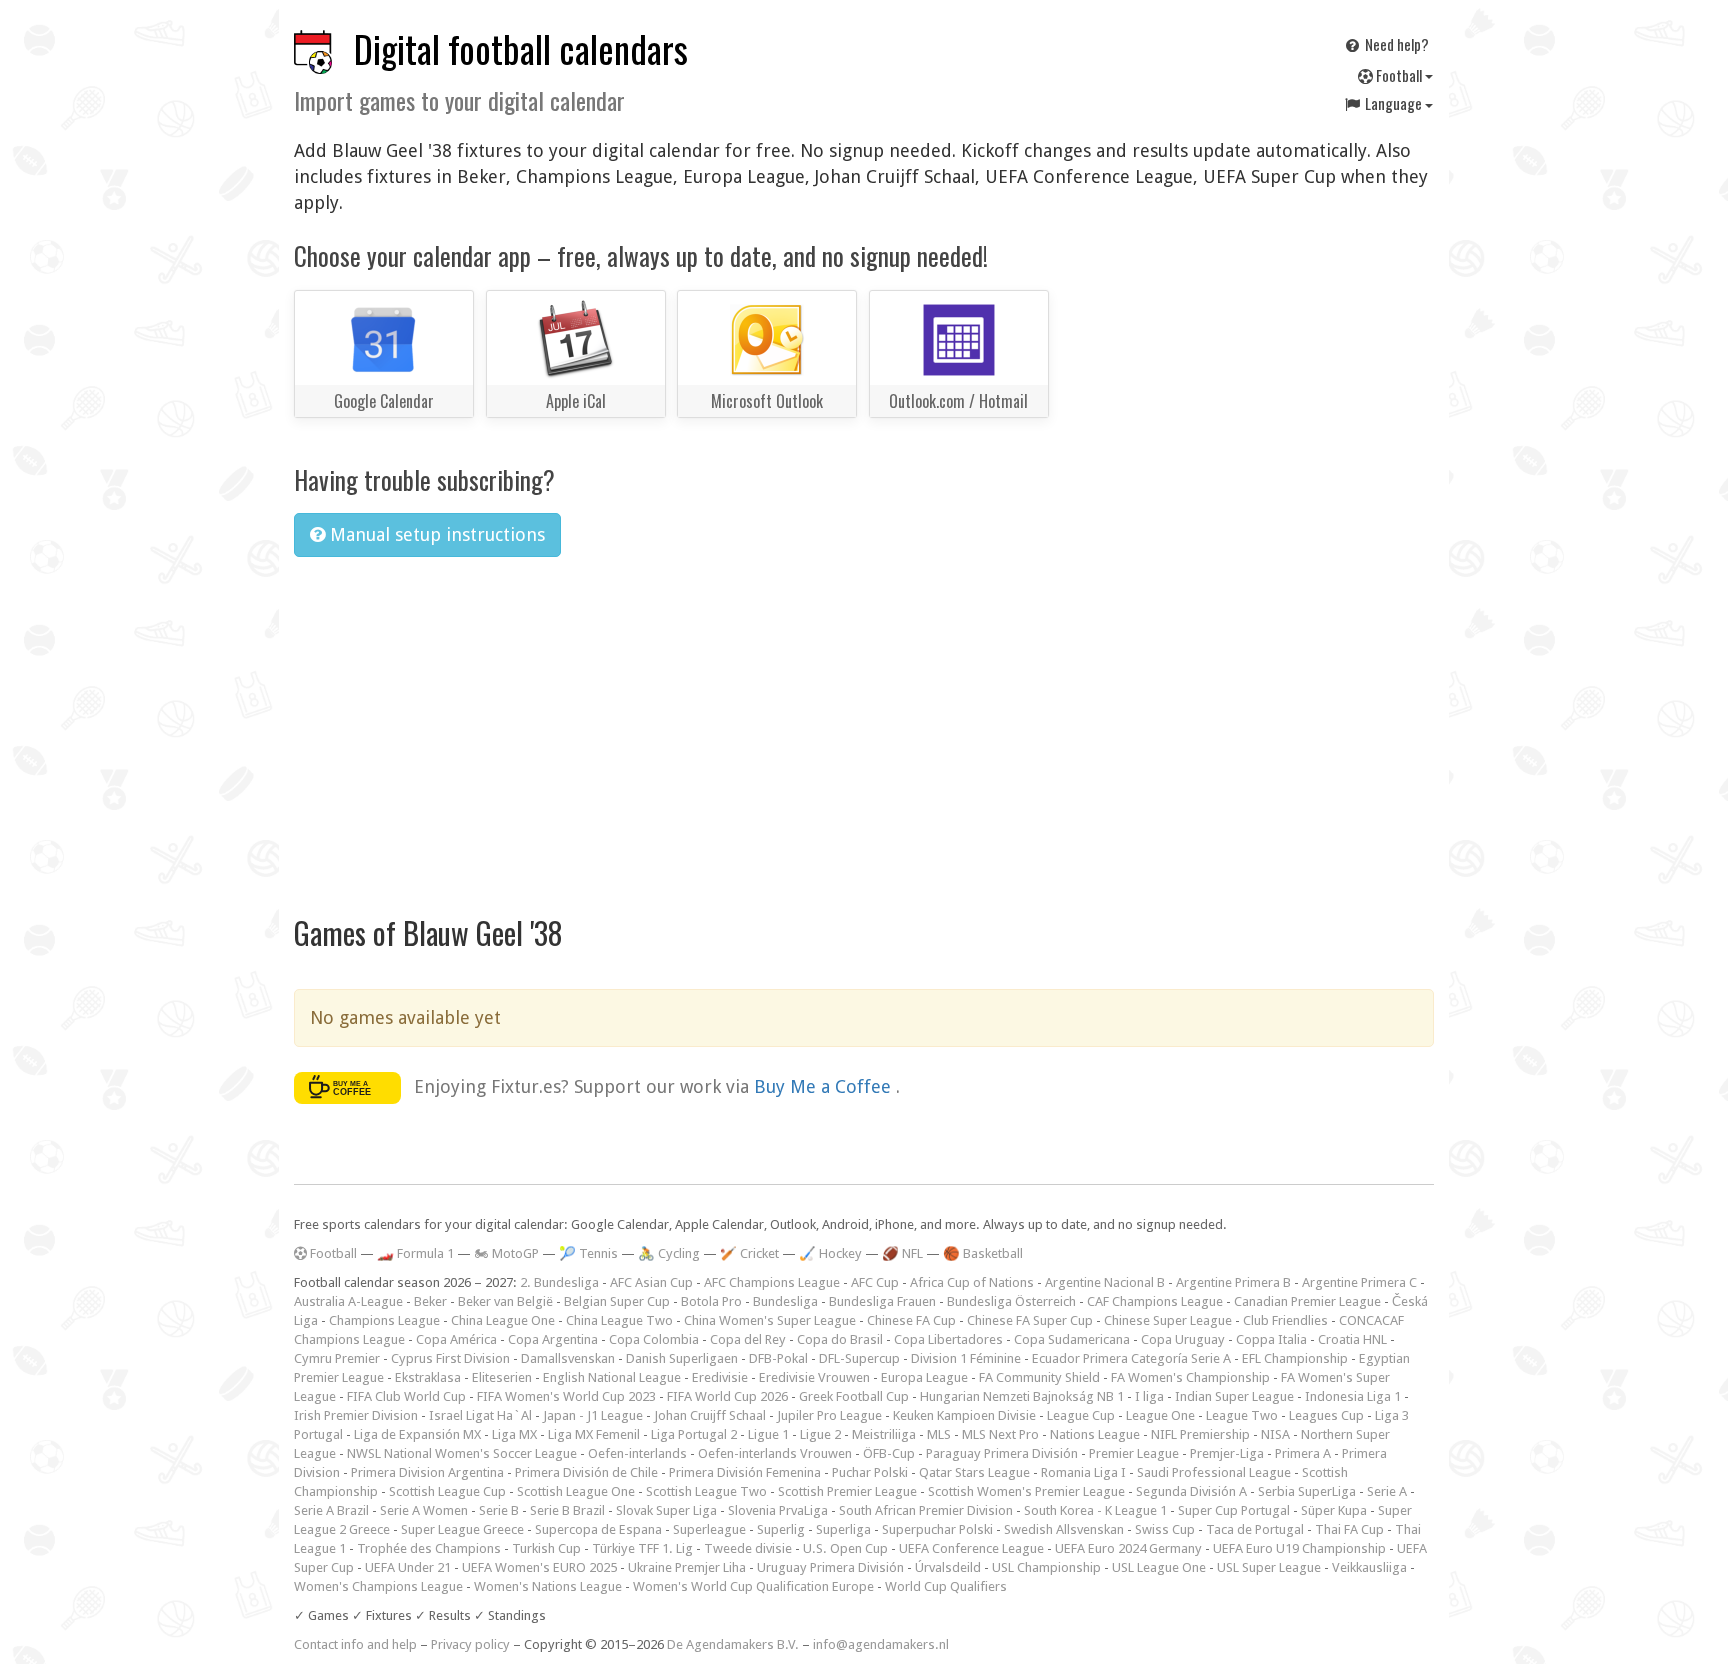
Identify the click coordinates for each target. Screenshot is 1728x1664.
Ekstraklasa (428, 1377)
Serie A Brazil (331, 1510)
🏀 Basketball (983, 1253)
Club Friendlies (1285, 1320)
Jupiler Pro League (829, 1415)
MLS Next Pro (1000, 1434)
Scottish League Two (706, 1491)
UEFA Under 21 (408, 1567)
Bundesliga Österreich (1011, 1301)
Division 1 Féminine (966, 1358)
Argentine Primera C (1359, 1282)
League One (1160, 1415)
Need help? (1395, 44)
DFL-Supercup (859, 1358)
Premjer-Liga (1227, 1453)
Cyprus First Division (450, 1358)
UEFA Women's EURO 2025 (539, 1567)
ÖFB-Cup (889, 1453)
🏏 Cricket (749, 1253)
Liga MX (514, 1434)
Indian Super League (1234, 1396)
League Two (1242, 1415)
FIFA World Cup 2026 (727, 1396)
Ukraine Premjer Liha (687, 1567)
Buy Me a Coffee (825, 1085)
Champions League (384, 1320)
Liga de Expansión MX (417, 1434)
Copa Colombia (654, 1339)
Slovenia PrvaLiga (778, 1510)
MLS (939, 1434)
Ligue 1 (768, 1434)
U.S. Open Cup (845, 1548)
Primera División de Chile (586, 1472)
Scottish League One (576, 1491)
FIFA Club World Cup (406, 1396)
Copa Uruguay (1183, 1339)
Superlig (781, 1529)
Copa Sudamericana (1072, 1339)
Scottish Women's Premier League (1026, 1491)
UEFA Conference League (971, 1548)
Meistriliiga (884, 1434)
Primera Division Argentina (427, 1472)
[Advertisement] (864, 723)
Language (1393, 103)
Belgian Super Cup (617, 1301)
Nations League (1095, 1434)
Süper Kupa (1334, 1510)
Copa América (456, 1339)
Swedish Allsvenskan (1064, 1529)
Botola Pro (711, 1301)
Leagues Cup (1326, 1415)
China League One (503, 1320)
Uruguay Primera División (830, 1567)
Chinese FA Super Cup (1030, 1320)
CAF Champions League (1155, 1301)
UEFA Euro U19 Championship (1299, 1548)
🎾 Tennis (588, 1253)
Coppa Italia (1271, 1339)
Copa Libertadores (948, 1339)
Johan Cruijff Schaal (710, 1415)
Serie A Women (424, 1510)
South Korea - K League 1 (1095, 1510)
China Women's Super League (770, 1320)
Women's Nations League (548, 1586)
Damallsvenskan (568, 1358)
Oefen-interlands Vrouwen (775, 1453)
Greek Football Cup (854, 1396)
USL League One (1159, 1567)
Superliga (843, 1529)
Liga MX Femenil (594, 1434)
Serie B (499, 1510)
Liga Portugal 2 (694, 1434)
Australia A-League (348, 1301)
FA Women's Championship (1190, 1377)
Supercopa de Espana (598, 1529)
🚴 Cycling (669, 1253)
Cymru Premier (337, 1358)
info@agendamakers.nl (881, 1644)
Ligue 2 (820, 1434)
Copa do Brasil (840, 1339)
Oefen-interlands (637, 1453)
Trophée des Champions (429, 1548)
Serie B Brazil (567, 1510)
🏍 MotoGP (506, 1253)
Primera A (1303, 1453)
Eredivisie (720, 1377)
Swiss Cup (1165, 1529)
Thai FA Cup (1349, 1529)
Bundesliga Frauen (882, 1301)
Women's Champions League (378, 1586)
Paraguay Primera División (1002, 1453)
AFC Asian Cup (651, 1282)
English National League (612, 1377)
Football (1399, 75)
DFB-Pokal (778, 1358)
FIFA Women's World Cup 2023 (566, 1396)
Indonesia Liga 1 (1353, 1396)
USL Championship (1046, 1567)
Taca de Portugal (1255, 1529)
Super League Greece (462, 1529)
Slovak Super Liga (666, 1510)
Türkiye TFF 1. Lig (642, 1548)
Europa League (924, 1377)
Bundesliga (785, 1301)
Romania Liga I (1083, 1472)
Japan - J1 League (593, 1415)
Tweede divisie (748, 1548)
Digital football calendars (521, 48)
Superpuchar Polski (937, 1529)
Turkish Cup (546, 1548)
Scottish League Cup (447, 1491)
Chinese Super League (1168, 1320)
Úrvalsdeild (948, 1567)
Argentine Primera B (1233, 1282)
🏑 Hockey (830, 1253)
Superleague (709, 1529)
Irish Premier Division (356, 1415)
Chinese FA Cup (911, 1320)
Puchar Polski (870, 1472)
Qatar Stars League (974, 1472)
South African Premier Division (926, 1510)
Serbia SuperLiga (1307, 1491)
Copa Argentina (553, 1339)
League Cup (1081, 1415)
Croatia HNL (1352, 1339)
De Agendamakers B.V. (733, 1644)
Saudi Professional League (1214, 1472)
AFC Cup (875, 1282)
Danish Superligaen (682, 1358)
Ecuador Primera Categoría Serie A (1131, 1358)
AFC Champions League (772, 1282)
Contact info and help (355, 1644)
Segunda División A (1191, 1491)
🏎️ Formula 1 (415, 1253)
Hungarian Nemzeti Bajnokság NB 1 (1022, 1396)
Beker (430, 1301)
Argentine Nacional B (1105, 1282)
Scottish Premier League (847, 1491)
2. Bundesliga (559, 1282)
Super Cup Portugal (1234, 1510)
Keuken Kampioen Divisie (964, 1415)
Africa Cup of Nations (972, 1282)
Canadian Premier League (1307, 1301)
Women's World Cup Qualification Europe (753, 1586)
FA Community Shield (1039, 1377)
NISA (1275, 1434)
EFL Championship (1295, 1358)
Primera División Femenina (745, 1472)
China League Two (619, 1320)
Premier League (1134, 1453)
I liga (1149, 1396)
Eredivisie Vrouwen (814, 1377)
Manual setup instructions (435, 534)
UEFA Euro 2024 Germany (1128, 1548)
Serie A (1387, 1491)
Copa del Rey (748, 1339)
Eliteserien (502, 1377)
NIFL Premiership (1200, 1434)
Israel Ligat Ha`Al (480, 1415)
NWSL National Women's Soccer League (462, 1453)
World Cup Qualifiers (946, 1586)
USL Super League (1269, 1567)
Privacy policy (470, 1644)
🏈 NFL (902, 1253)
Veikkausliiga (1369, 1567)
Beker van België (505, 1301)
